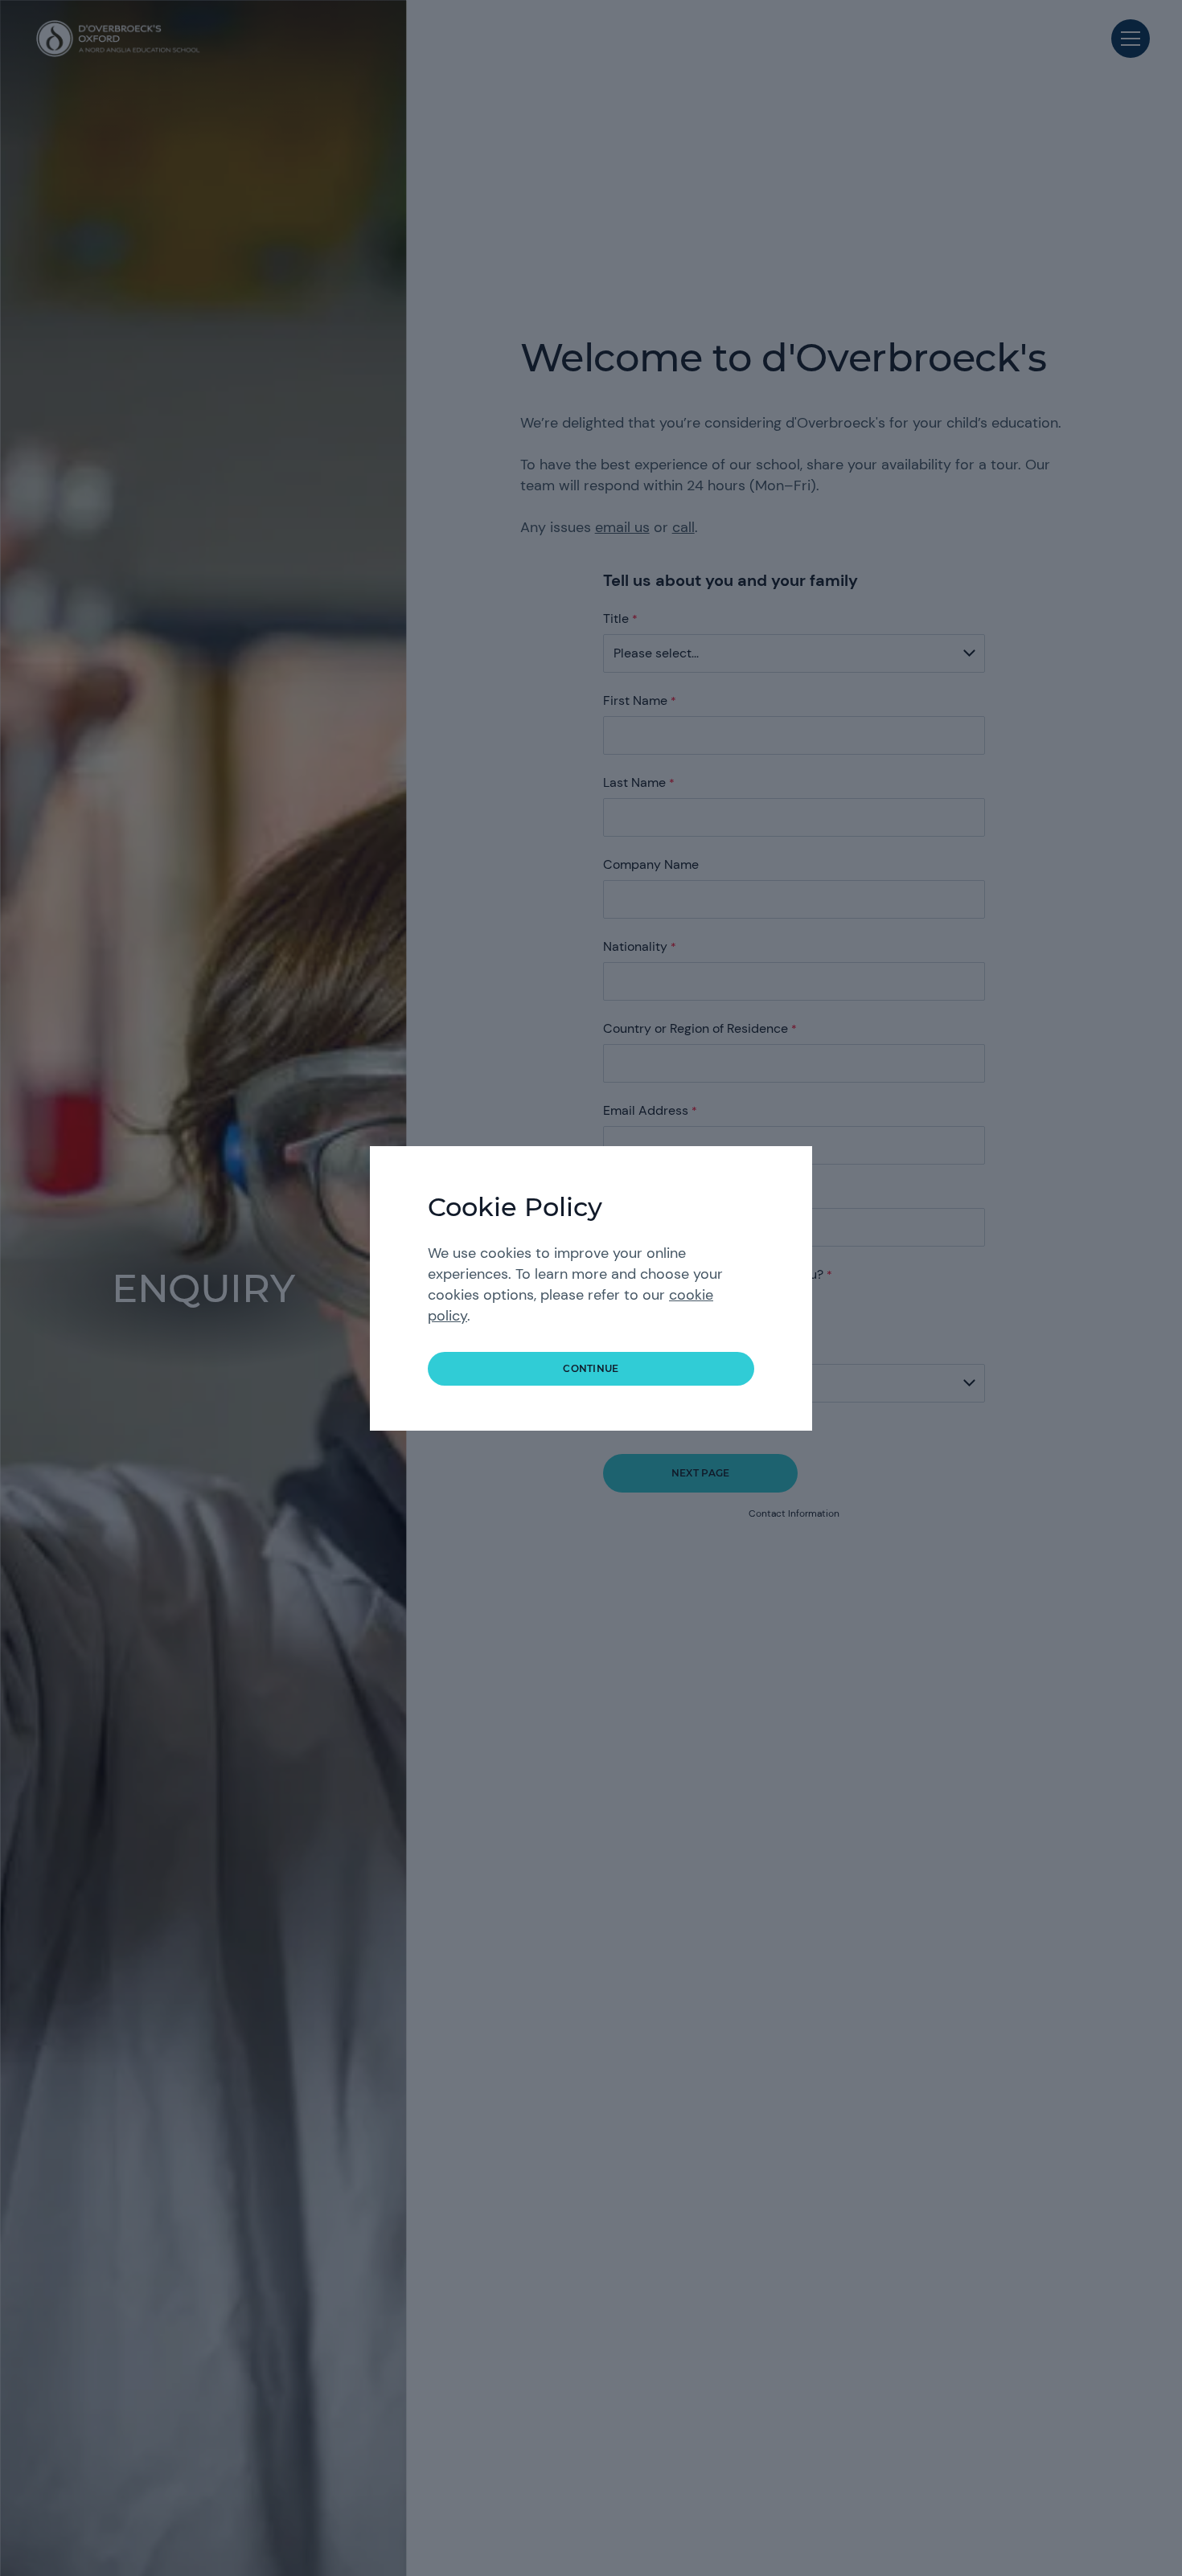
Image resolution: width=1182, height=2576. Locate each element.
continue (591, 1368)
